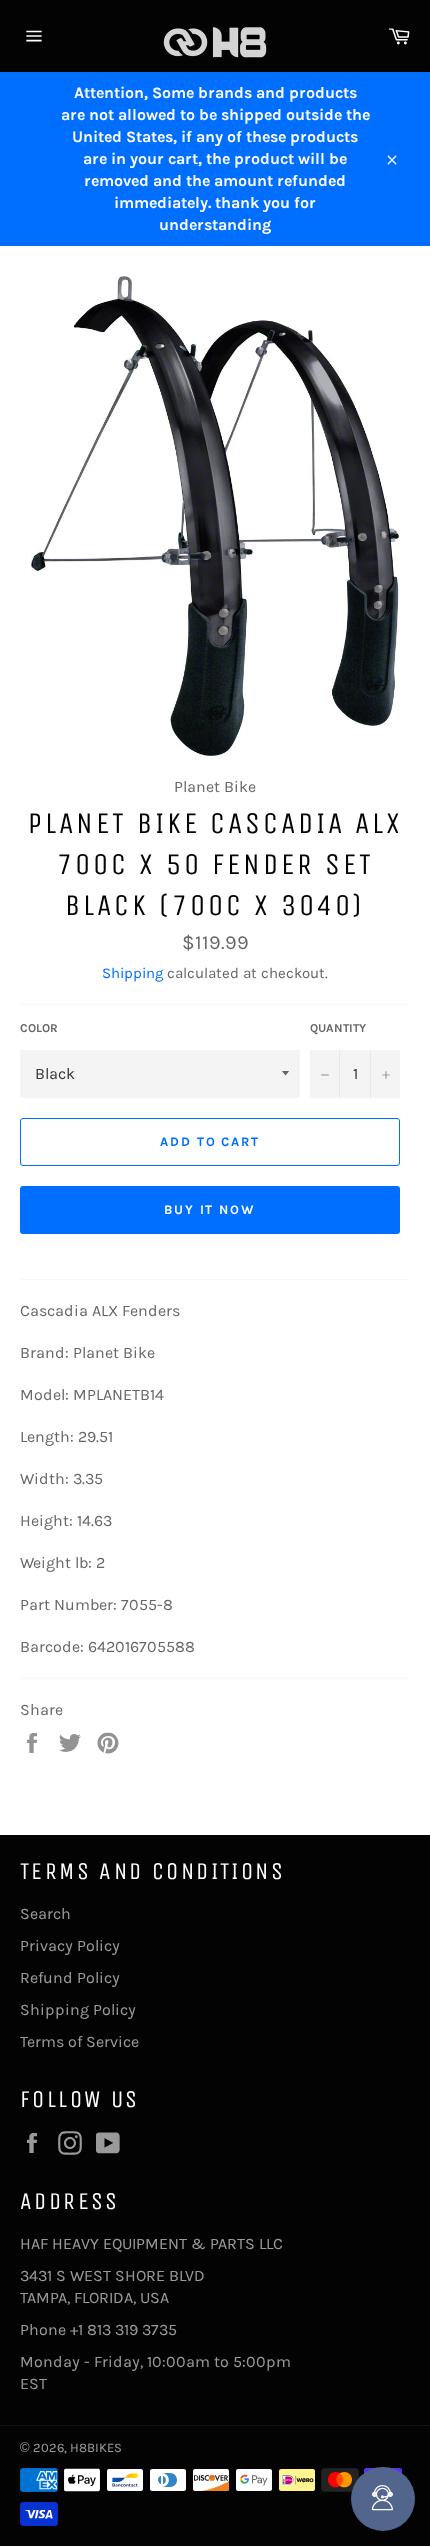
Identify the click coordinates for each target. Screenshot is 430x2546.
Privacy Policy (70, 1945)
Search (45, 1913)
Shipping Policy (78, 2009)
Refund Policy (70, 1977)
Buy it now (210, 1209)
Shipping (132, 973)
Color (39, 1028)
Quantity (338, 1028)
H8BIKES (96, 2447)
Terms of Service (79, 2041)
